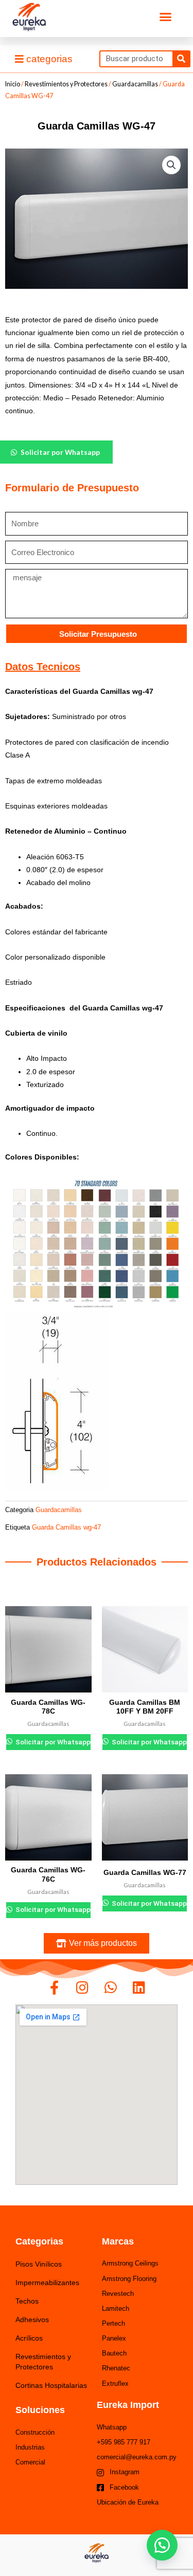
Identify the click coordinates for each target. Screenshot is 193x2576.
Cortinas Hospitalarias (51, 2385)
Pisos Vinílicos (39, 2264)
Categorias (39, 2241)
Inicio (13, 84)
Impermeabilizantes (47, 2283)
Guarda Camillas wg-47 (66, 1528)
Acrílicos (29, 2338)
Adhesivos (32, 2320)
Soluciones (40, 2410)
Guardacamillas (135, 84)
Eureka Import (128, 2405)
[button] (166, 17)
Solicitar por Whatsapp (52, 1742)
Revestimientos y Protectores (66, 84)
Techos (27, 2301)
